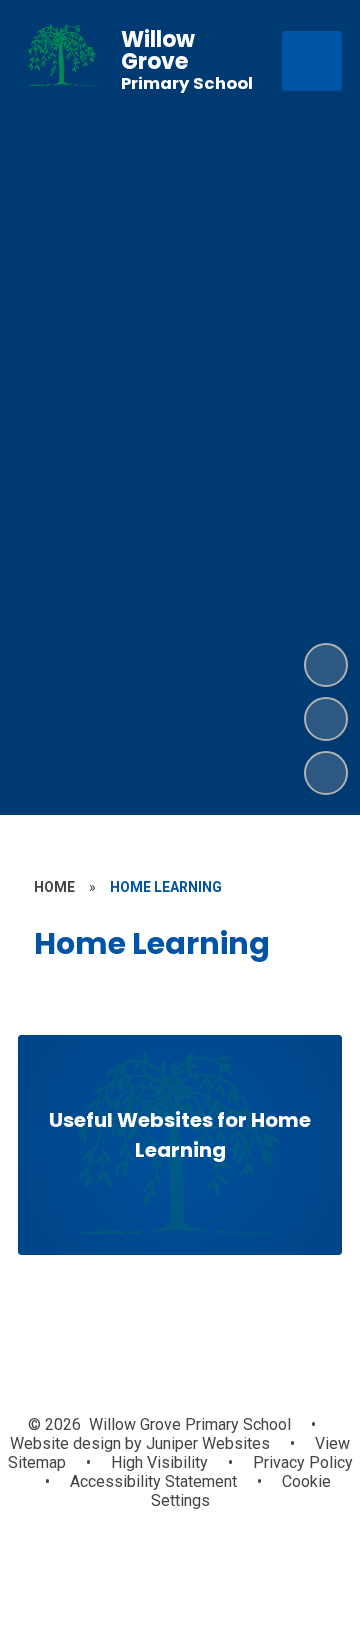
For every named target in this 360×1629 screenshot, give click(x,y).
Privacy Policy (303, 1462)
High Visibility (159, 1462)
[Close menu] (312, 61)
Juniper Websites (206, 1443)
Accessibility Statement (153, 1481)
